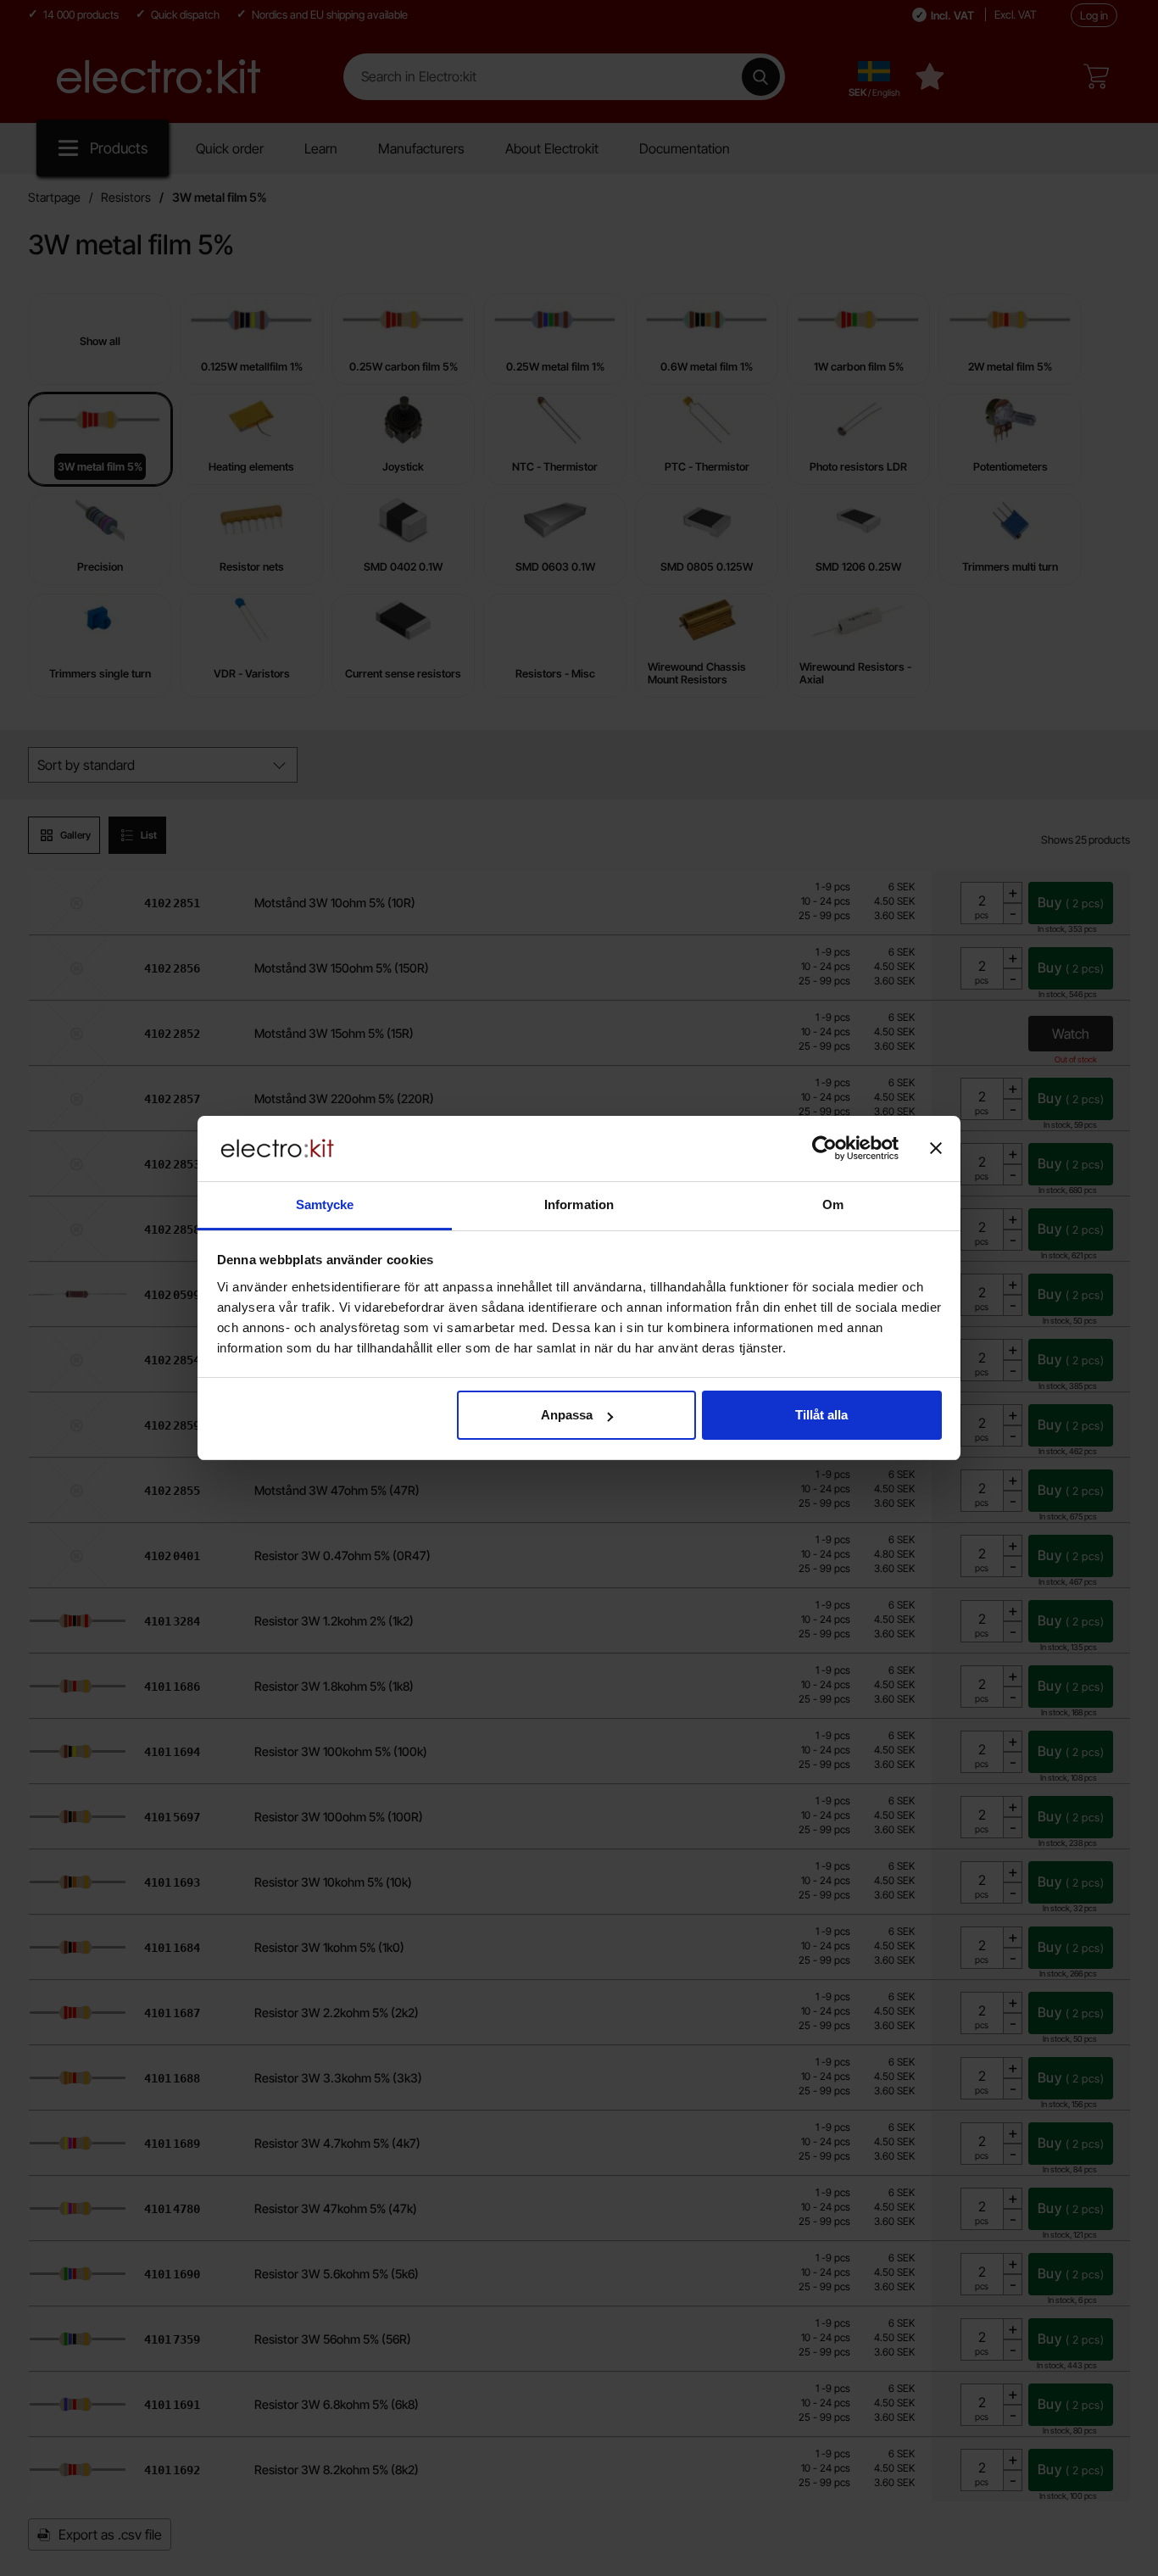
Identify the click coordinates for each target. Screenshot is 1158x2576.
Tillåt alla (821, 1415)
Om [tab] (833, 1204)
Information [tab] (579, 1204)
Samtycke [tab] (325, 1204)
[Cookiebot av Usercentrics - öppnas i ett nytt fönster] (824, 1148)
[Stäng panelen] (936, 1148)
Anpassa (567, 1415)
